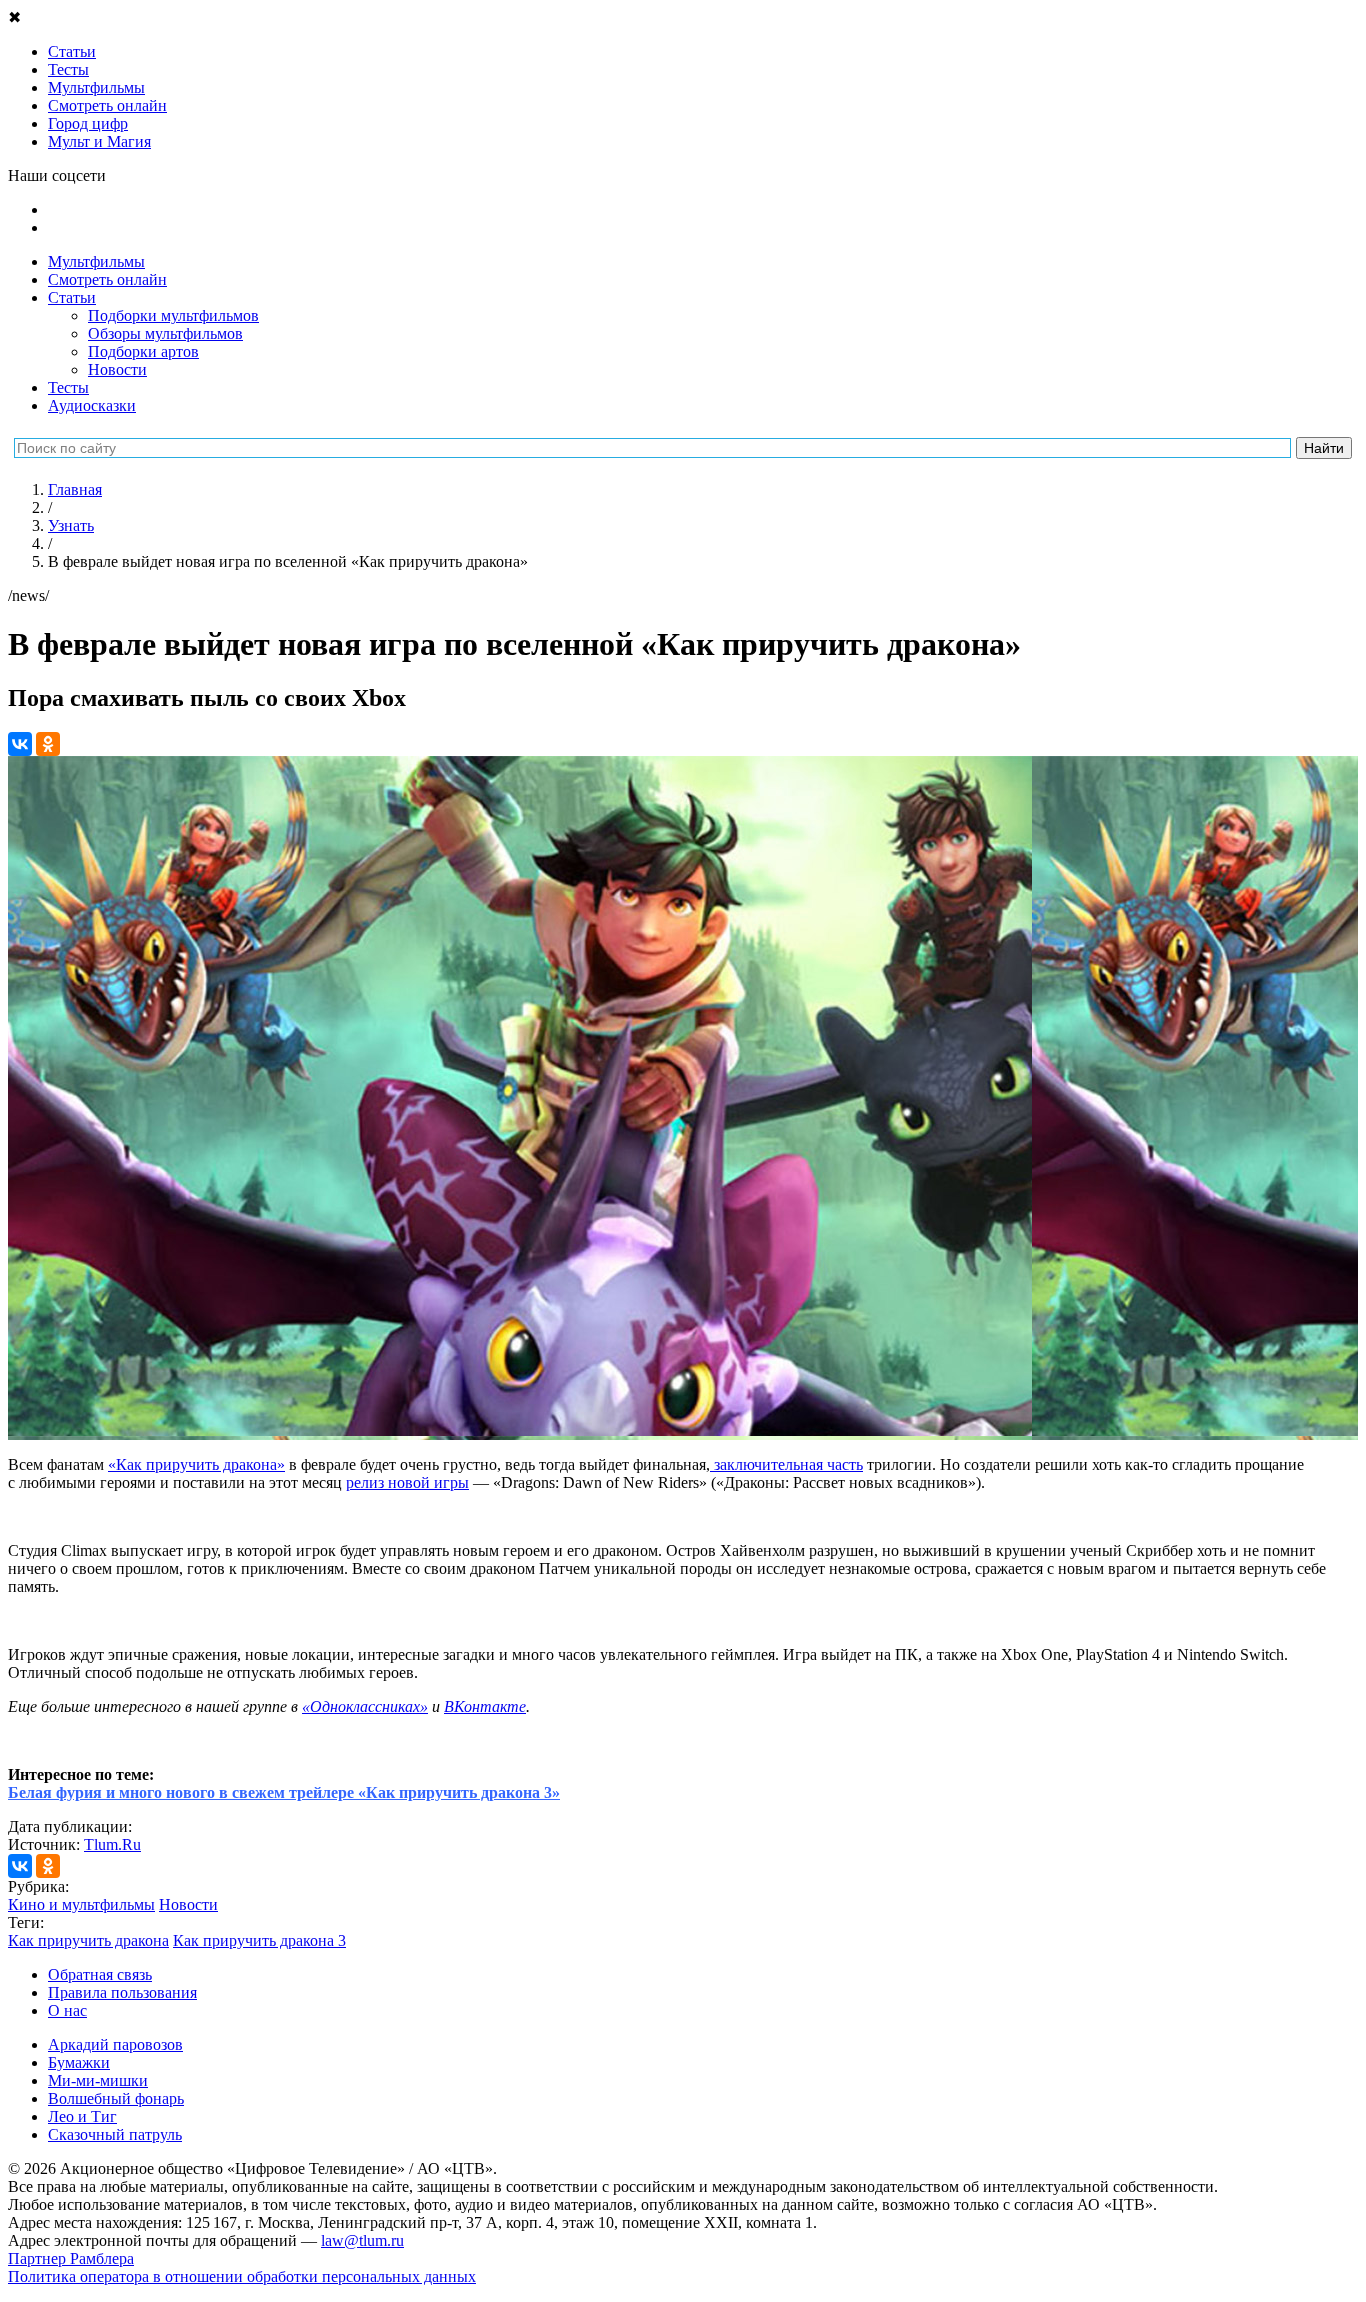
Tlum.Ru (112, 1844)
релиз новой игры (407, 1482)
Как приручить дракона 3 (259, 1940)
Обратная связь (100, 1974)
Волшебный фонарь (116, 2098)
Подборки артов (143, 351)
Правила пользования (122, 1992)
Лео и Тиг (82, 2116)
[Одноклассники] (48, 744)
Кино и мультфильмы (81, 1904)
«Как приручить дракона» (196, 1464)
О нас (67, 2010)
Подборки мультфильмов (173, 315)
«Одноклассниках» (365, 1706)
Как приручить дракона (88, 1940)
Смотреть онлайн (107, 279)
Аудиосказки (92, 405)
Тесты (68, 387)
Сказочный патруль (115, 2134)
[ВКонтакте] (20, 744)
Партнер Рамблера (71, 2258)
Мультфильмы (96, 261)
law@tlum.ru (362, 2240)
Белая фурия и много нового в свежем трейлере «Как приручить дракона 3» (284, 1792)
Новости (117, 369)
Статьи (72, 297)
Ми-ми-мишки (98, 2080)
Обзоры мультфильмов (165, 333)
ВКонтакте (485, 1706)
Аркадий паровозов (115, 2044)
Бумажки (79, 2062)
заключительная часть (786, 1464)
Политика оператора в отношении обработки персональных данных (242, 2276)
